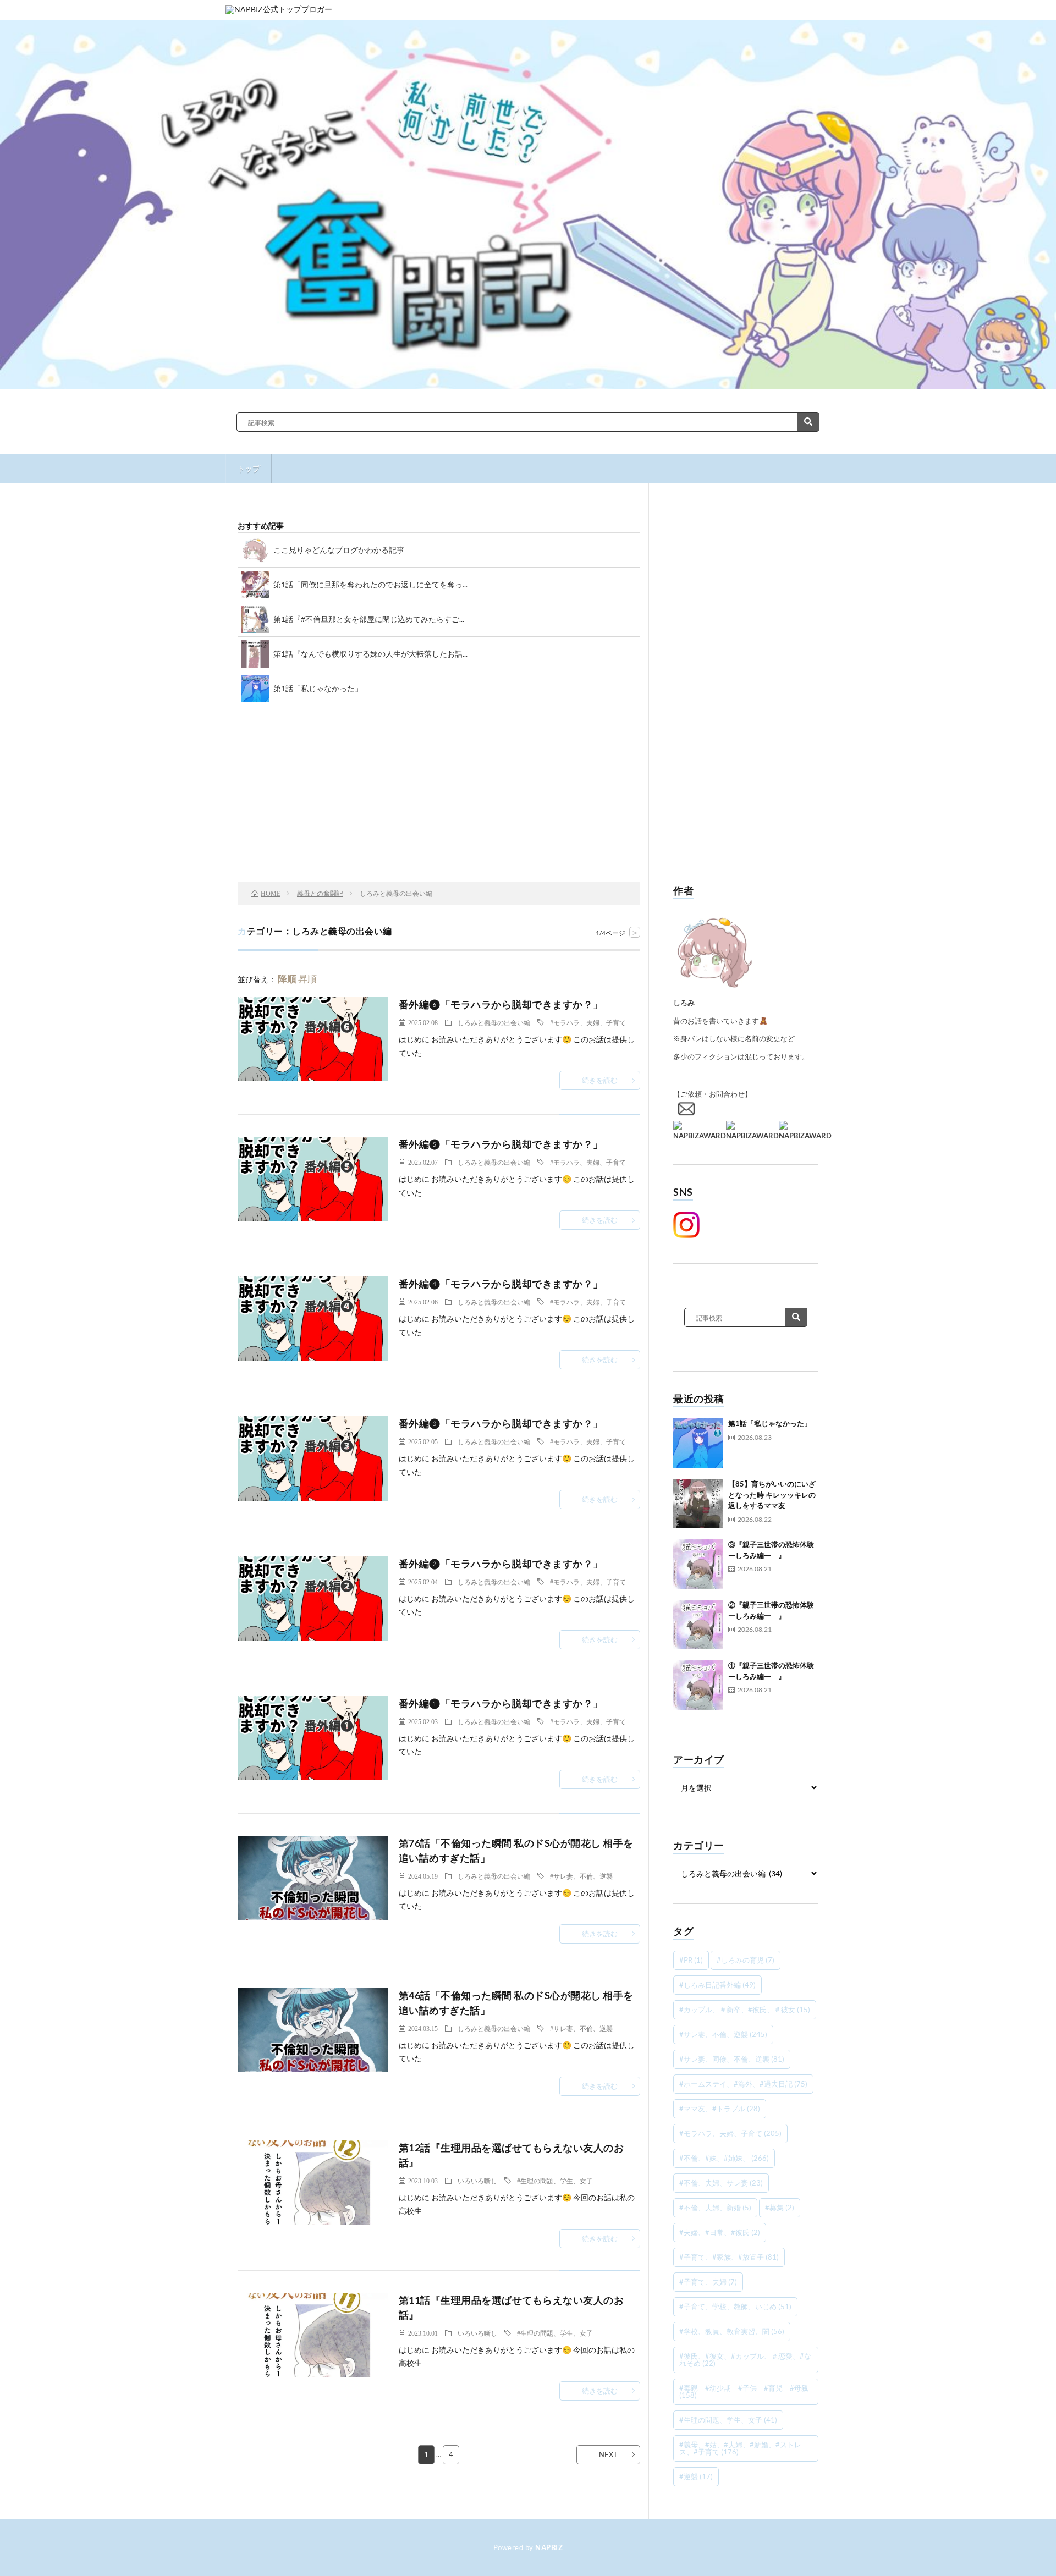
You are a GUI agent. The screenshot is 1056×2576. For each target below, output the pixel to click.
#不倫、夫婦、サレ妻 (721, 2183)
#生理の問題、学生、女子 (555, 2181)
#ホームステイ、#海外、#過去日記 (743, 2084)
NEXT (608, 2454)
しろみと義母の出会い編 (494, 1022)
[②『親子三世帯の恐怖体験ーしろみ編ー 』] (698, 1625)
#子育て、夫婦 (708, 2282)
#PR (691, 1960)
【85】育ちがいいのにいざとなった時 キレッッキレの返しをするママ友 (772, 1495)
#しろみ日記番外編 (717, 1985)
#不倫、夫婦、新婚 (715, 2208)
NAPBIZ (549, 2547)
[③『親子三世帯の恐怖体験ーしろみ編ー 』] (698, 1564)
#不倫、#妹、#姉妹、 (724, 2158)
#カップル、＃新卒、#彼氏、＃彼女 (745, 2010)
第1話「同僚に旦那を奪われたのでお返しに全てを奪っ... (370, 584)
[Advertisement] (746, 681)
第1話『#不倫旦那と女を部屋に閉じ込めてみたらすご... (369, 619)
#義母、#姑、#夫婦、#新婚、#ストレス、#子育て (740, 2448)
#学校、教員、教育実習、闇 (732, 2331)
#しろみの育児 (746, 1960)
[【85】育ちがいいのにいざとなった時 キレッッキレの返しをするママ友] (698, 1504)
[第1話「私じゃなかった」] (698, 1443)
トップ (249, 468)
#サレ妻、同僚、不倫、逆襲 (732, 2059)
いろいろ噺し (477, 2181)
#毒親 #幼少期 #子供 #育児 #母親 (744, 2391)
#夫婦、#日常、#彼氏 (720, 2232)
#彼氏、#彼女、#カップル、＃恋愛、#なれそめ (745, 2360)
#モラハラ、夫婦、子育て (588, 1022)
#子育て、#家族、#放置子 (729, 2257)
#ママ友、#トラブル (720, 2109)
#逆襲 (696, 2476)
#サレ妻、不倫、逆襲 (581, 1876)
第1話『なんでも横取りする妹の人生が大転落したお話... (370, 654)
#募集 (780, 2208)
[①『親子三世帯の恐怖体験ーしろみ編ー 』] (698, 1685)
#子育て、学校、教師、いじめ (735, 2307)
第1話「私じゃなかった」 (318, 688)
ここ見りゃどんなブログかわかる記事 (339, 550)
